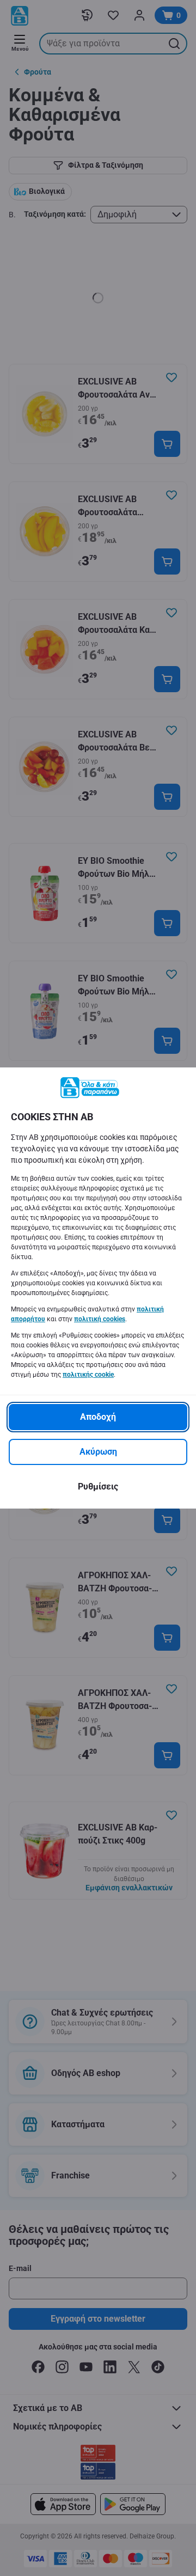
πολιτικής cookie (88, 1375)
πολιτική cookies (100, 1319)
